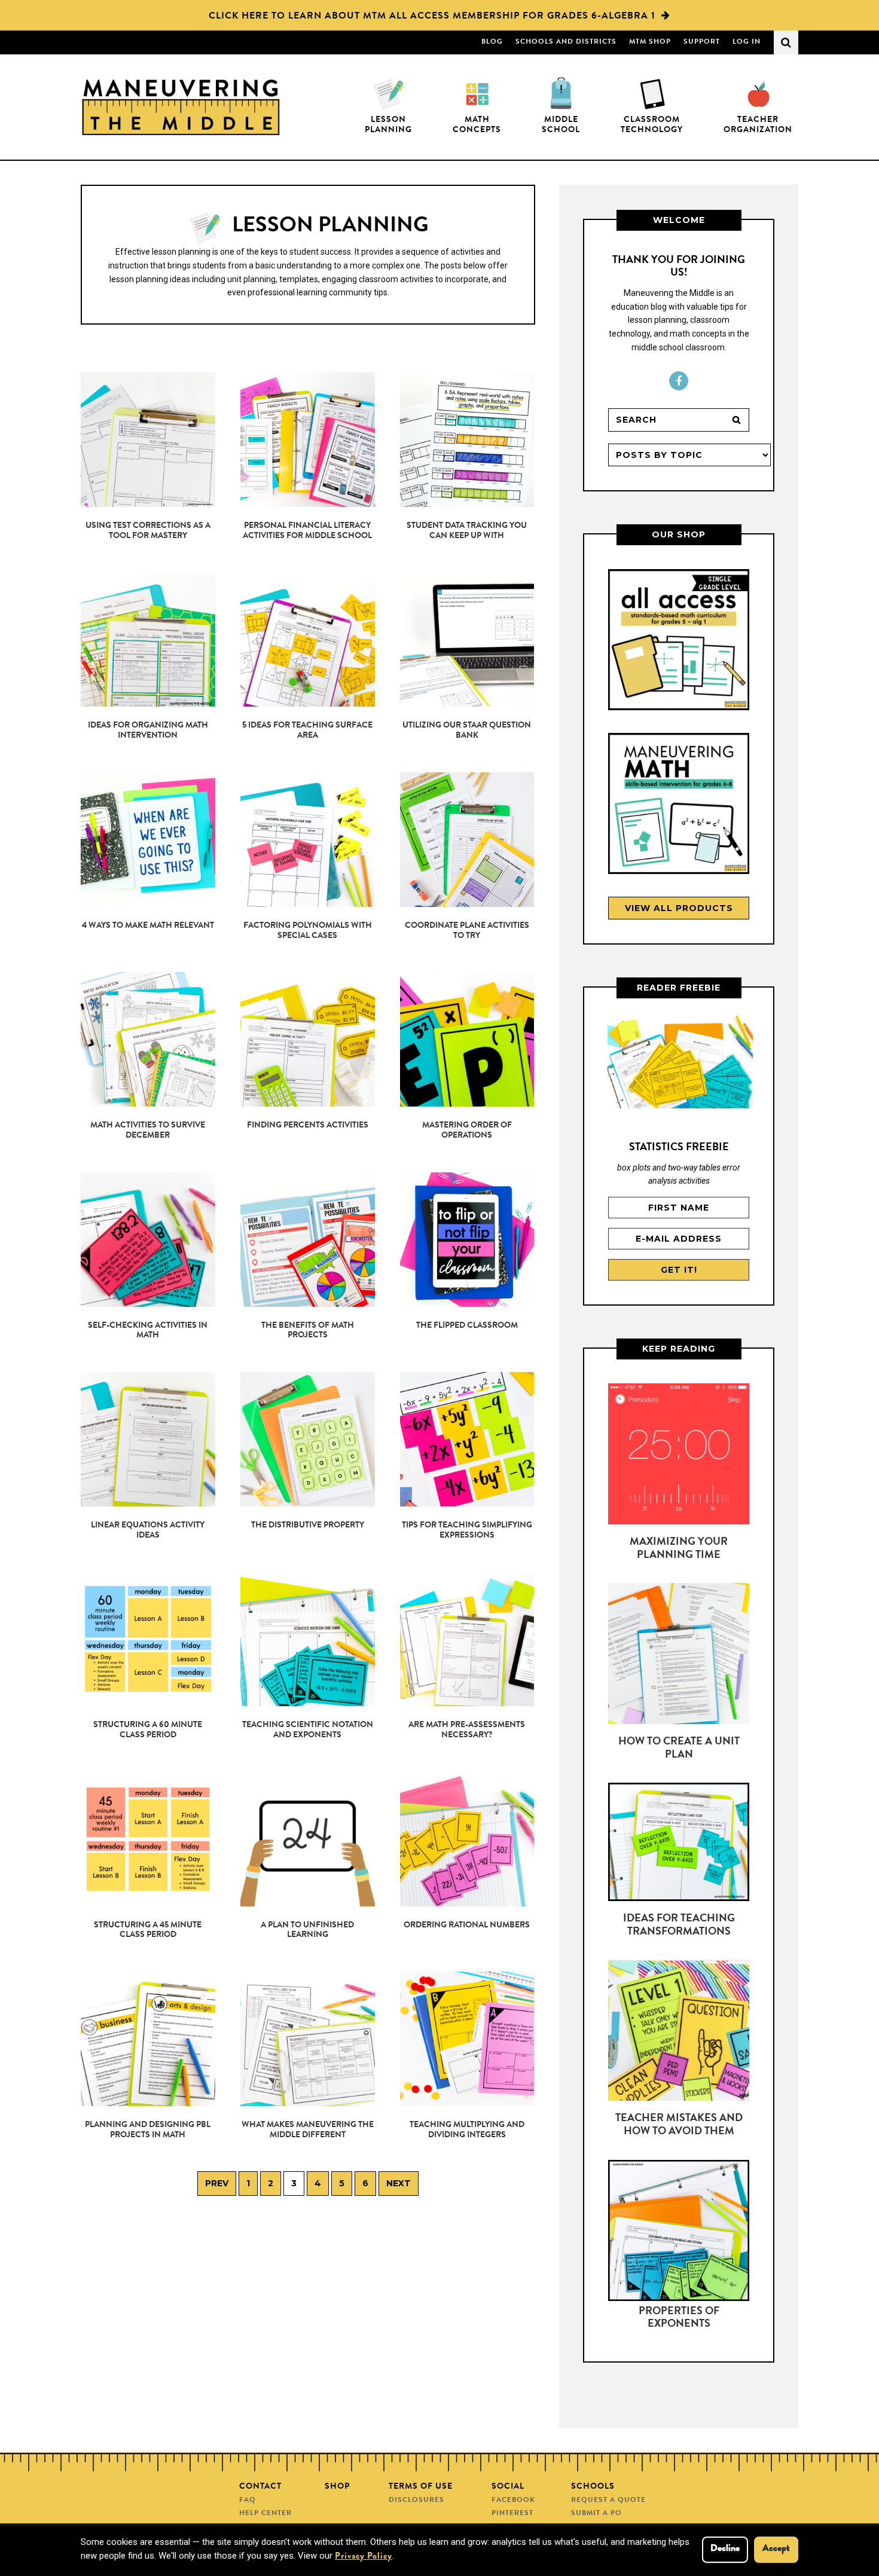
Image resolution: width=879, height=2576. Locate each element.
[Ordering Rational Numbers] (467, 1839)
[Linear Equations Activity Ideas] (148, 1439)
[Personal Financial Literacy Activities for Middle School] (308, 440)
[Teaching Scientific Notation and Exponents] (308, 1639)
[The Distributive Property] (308, 1439)
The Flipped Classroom (467, 1326)
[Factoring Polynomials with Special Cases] (308, 840)
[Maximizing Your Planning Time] (679, 1456)
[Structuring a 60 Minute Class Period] (148, 1639)
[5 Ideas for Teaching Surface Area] (308, 640)
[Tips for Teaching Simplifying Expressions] (467, 1439)
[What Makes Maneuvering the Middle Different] (308, 2039)
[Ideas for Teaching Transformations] (679, 1844)
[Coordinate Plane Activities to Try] (467, 840)
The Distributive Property (308, 1526)
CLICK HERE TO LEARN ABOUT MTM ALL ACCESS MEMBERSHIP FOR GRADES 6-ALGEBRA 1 (432, 17)
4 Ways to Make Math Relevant (148, 926)
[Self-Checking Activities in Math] (148, 1240)
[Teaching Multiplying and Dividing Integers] (467, 2039)
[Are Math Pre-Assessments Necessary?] (467, 1639)
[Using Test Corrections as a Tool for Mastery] (148, 440)
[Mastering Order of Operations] (467, 1039)
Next (399, 2183)
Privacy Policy (364, 2557)
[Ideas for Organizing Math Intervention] (148, 640)
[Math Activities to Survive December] (148, 1039)
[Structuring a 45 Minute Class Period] (148, 1839)
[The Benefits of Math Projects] (308, 1240)
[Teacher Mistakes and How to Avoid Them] (679, 2033)
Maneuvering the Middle (181, 107)
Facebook (679, 381)
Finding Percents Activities (308, 1126)
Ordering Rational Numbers (467, 1926)
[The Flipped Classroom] (467, 1240)
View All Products (679, 908)
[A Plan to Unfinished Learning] (308, 1839)
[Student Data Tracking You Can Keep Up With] (467, 440)
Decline (725, 2549)
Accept (776, 2549)
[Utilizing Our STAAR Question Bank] (467, 640)
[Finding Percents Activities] (308, 1039)
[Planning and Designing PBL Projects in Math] (148, 2039)
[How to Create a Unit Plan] (679, 1656)
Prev (217, 2183)
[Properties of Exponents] (679, 2233)
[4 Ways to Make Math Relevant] (148, 840)
